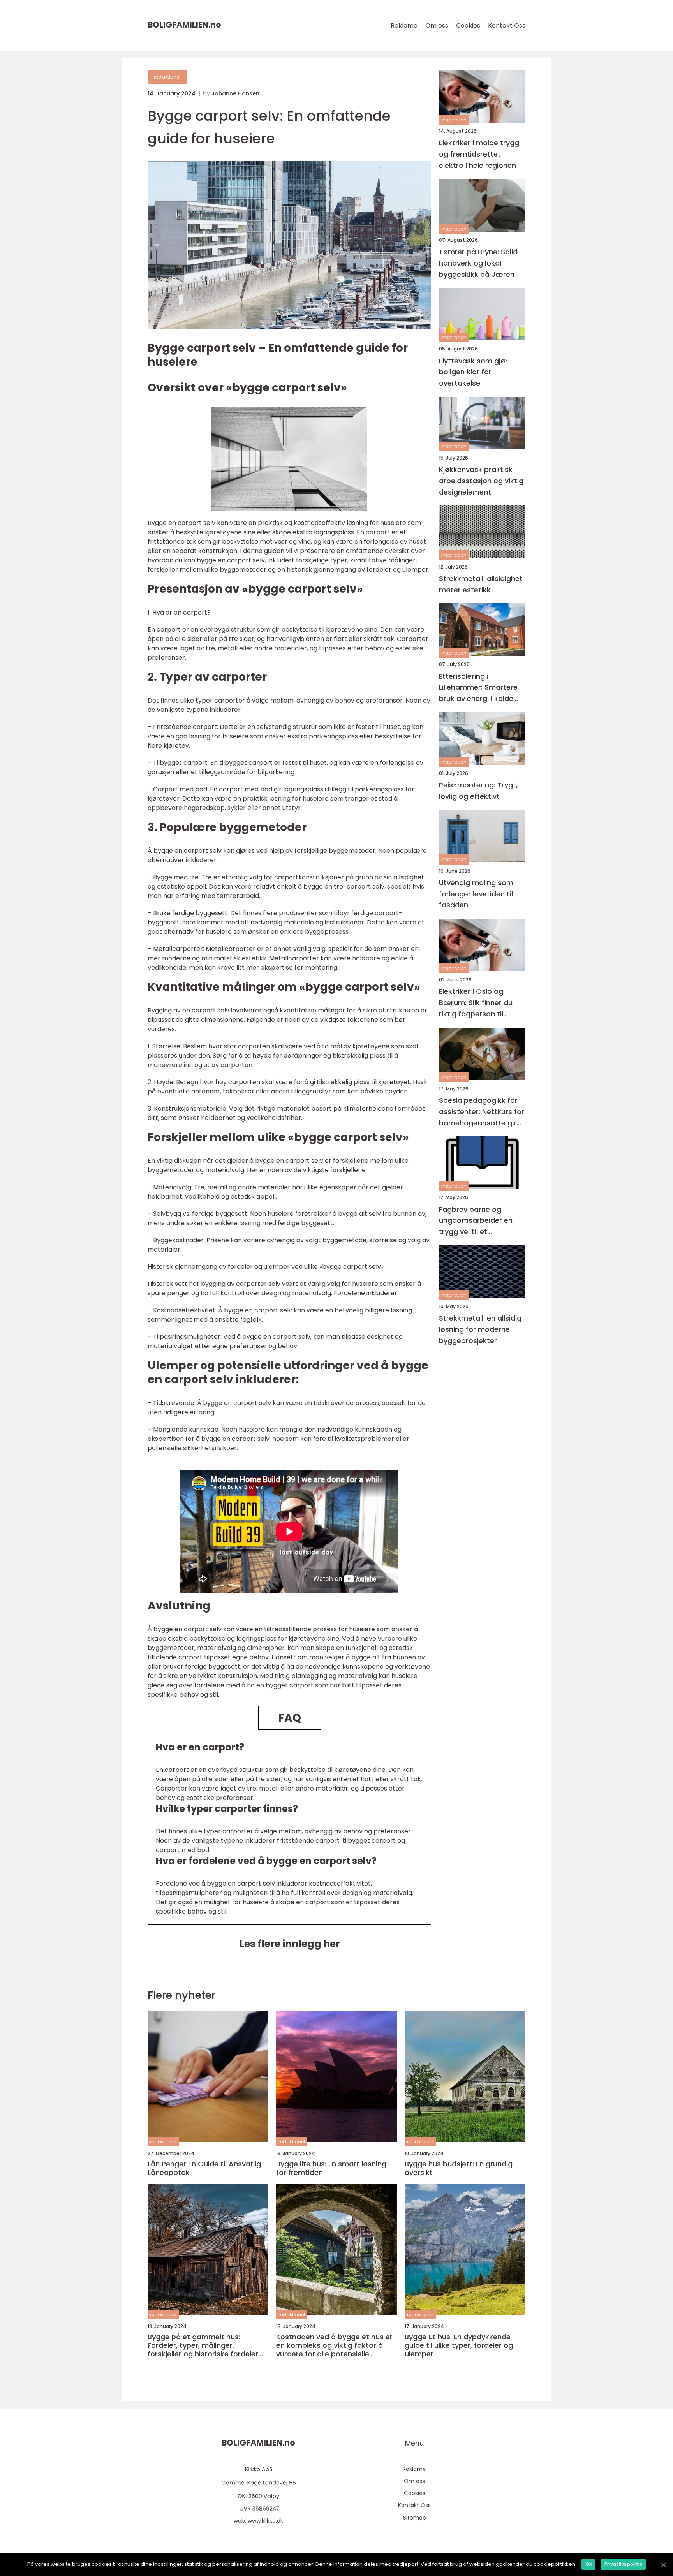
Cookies (468, 26)
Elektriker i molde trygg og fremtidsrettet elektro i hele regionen (479, 154)
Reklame (404, 26)
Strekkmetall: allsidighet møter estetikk (481, 584)
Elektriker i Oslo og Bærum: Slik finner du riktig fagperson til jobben (476, 1003)
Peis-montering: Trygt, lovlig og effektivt (478, 791)
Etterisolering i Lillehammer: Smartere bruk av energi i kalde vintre (478, 688)
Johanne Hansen (235, 93)
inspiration (454, 120)
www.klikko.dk (265, 2521)
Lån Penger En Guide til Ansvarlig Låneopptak (204, 2168)
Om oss (437, 26)
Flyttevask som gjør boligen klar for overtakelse (473, 372)
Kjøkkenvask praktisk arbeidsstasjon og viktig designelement (481, 481)
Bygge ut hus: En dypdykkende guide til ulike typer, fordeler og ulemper (459, 2345)
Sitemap (415, 2518)
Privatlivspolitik (623, 2564)
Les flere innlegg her (290, 1944)
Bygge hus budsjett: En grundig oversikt (459, 2168)
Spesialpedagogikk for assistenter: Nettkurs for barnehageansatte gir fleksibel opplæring (482, 1112)
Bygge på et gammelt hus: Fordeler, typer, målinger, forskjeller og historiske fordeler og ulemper (203, 2345)
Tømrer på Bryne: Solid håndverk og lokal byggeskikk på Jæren (478, 263)
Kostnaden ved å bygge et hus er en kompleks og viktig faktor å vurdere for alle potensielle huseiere (334, 2345)
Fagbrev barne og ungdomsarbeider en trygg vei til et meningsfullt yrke (476, 1221)
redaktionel (167, 77)
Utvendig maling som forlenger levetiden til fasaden (476, 894)
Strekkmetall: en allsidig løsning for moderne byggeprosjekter (480, 1329)
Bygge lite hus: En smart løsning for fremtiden (331, 2168)
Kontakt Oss (507, 26)
